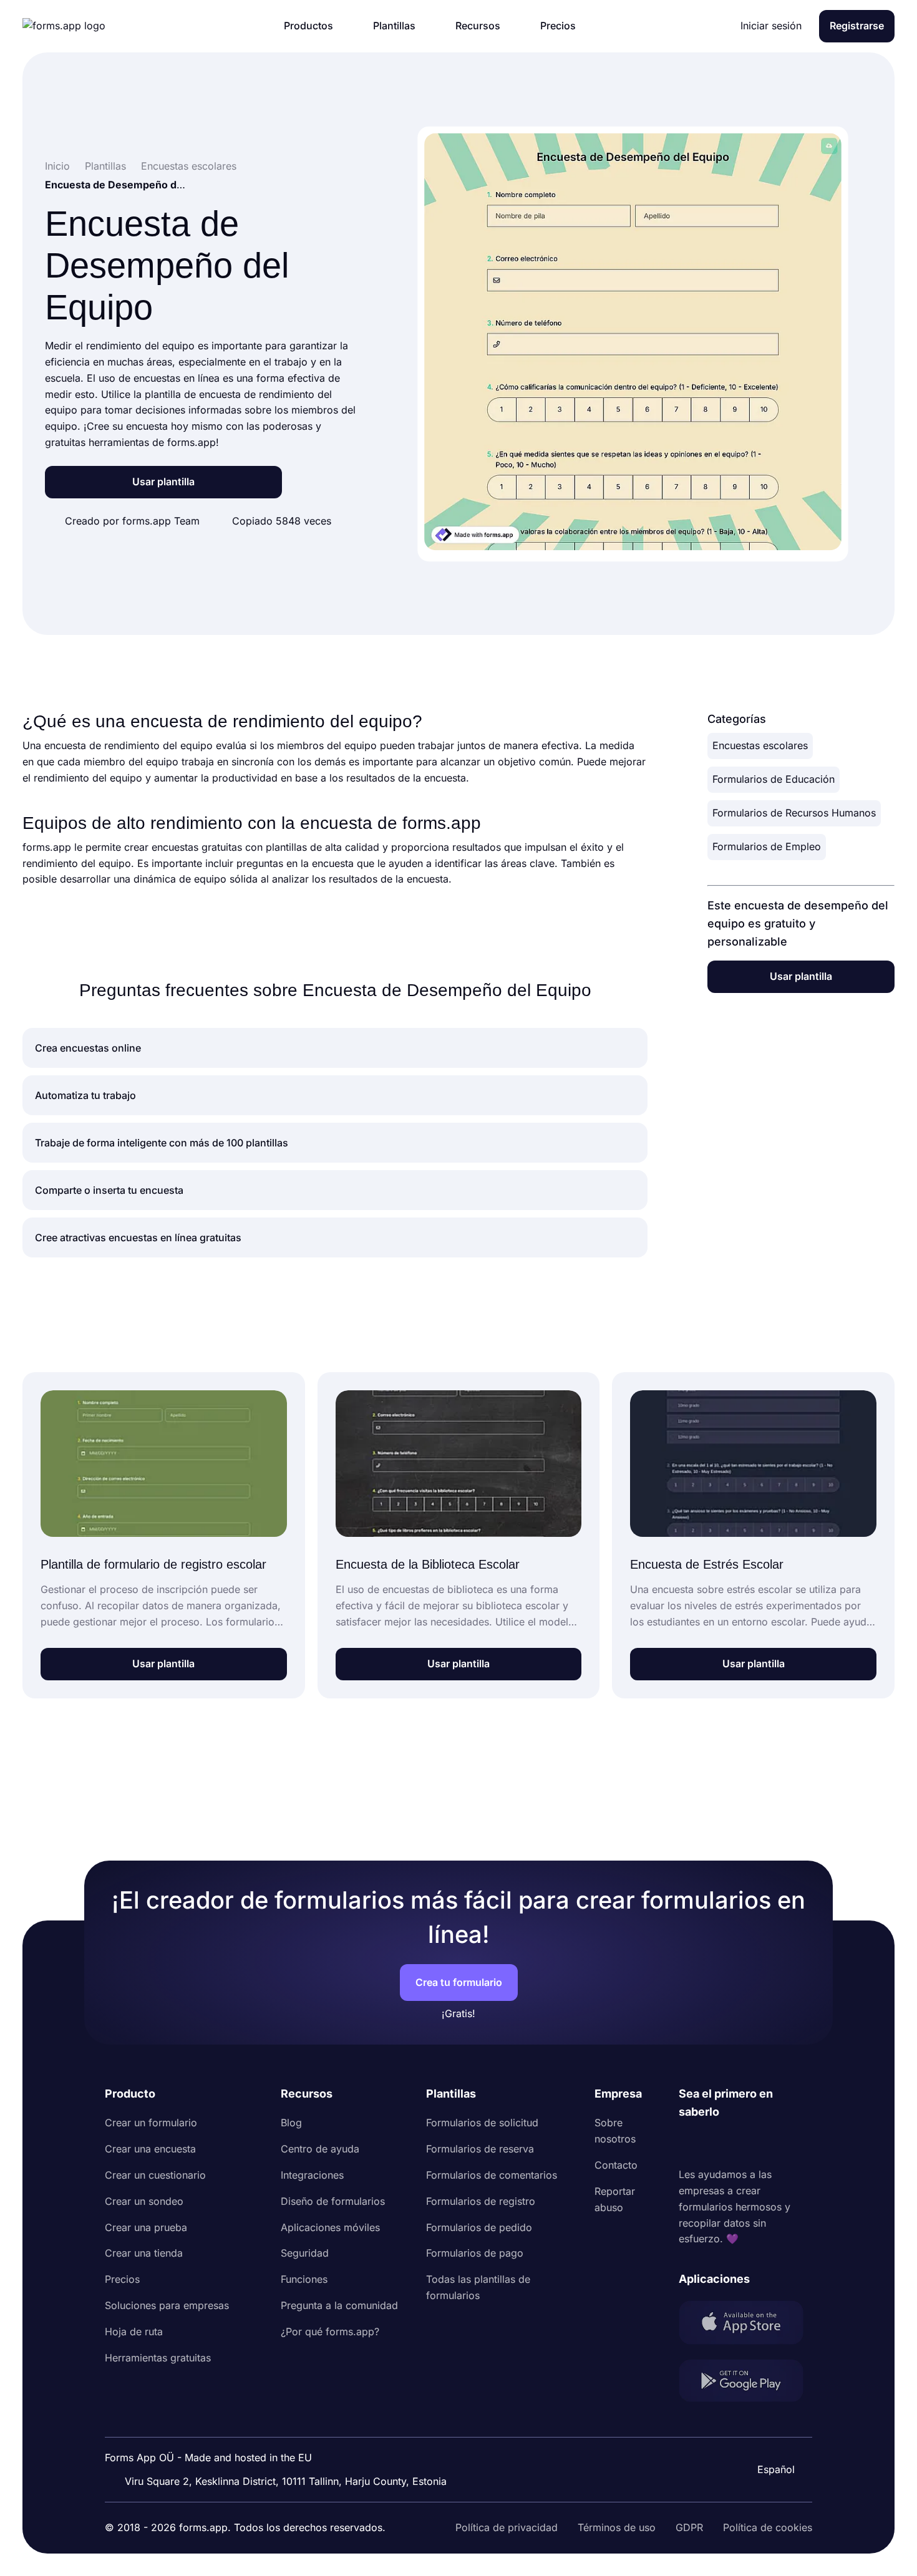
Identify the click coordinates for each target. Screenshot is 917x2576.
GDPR (689, 2527)
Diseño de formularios (333, 2201)
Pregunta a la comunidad (339, 2305)
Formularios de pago (475, 2253)
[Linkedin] (689, 2144)
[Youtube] (771, 2144)
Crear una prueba (146, 2227)
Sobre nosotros (615, 2131)
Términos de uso (617, 2527)
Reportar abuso (615, 2199)
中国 (770, 2436)
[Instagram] (716, 2144)
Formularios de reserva (480, 2149)
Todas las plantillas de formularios (478, 2287)
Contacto (616, 2165)
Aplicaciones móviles (330, 2227)
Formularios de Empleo (767, 846)
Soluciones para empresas (167, 2305)
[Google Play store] (745, 2383)
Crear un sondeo (144, 2201)
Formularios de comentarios (492, 2175)
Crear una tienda (144, 2253)
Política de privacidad (507, 2527)
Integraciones (312, 2175)
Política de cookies (768, 2527)
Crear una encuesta (150, 2149)
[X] (744, 2144)
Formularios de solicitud (482, 2123)
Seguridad (305, 2253)
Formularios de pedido (479, 2227)
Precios (122, 2279)
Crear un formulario (151, 2123)
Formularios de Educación (774, 779)
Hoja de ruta (134, 2331)
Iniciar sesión (771, 26)
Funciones (304, 2279)
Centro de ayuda (320, 2149)
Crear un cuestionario (155, 2175)
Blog (291, 2123)
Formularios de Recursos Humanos (794, 813)
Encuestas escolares (760, 745)
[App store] (745, 2325)
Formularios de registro (481, 2201)
